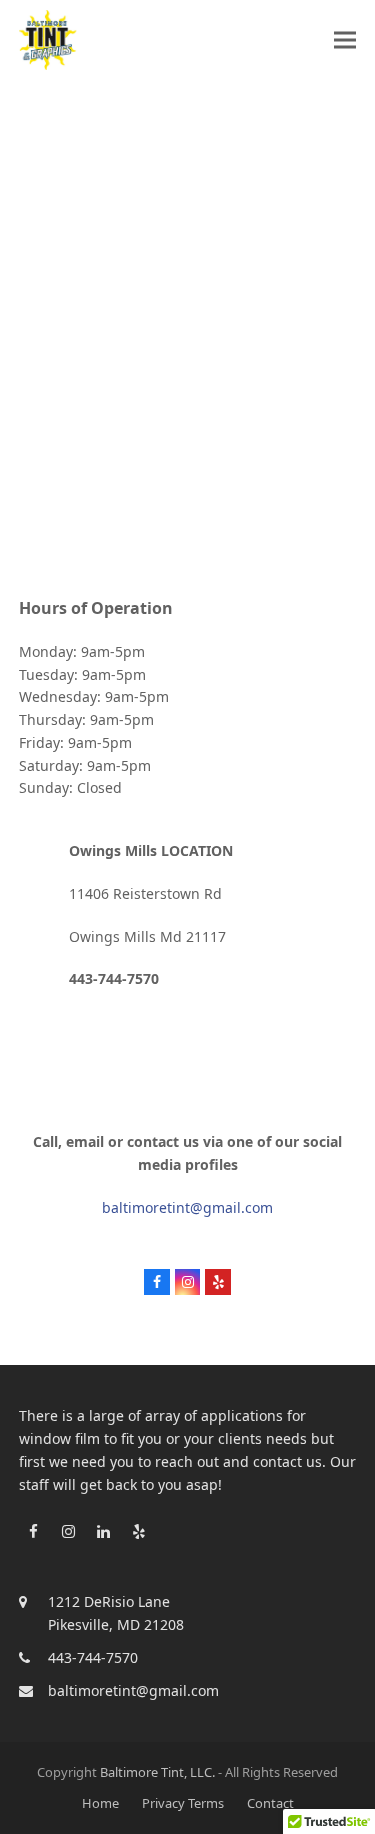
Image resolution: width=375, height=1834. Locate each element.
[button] (345, 39)
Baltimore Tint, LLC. (157, 1772)
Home (100, 1803)
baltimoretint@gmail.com (187, 1207)
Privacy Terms (183, 1803)
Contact (270, 1803)
